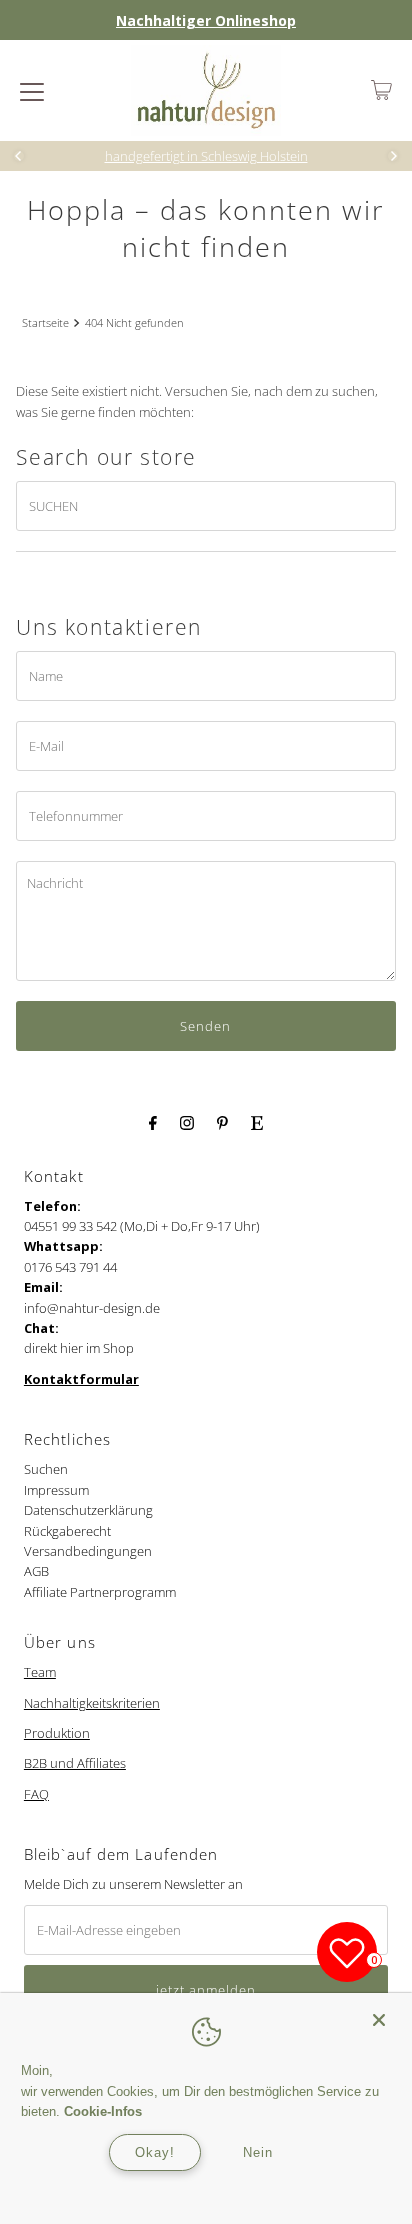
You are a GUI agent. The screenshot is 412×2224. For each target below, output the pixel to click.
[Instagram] (187, 1121)
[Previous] (19, 156)
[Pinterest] (222, 1121)
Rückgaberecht (67, 1531)
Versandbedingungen (88, 1551)
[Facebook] (153, 1121)
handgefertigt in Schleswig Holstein (206, 156)
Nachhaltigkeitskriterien (92, 1703)
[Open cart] (381, 90)
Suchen (46, 1469)
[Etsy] (257, 1121)
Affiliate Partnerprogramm (100, 1592)
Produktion (57, 1733)
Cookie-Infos (103, 2111)
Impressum (56, 1490)
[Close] (379, 2011)
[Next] (393, 156)
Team (40, 1672)
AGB (36, 1571)
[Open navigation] (32, 90)
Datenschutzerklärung (88, 1510)
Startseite (45, 322)
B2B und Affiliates (75, 1763)
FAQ (36, 1794)
